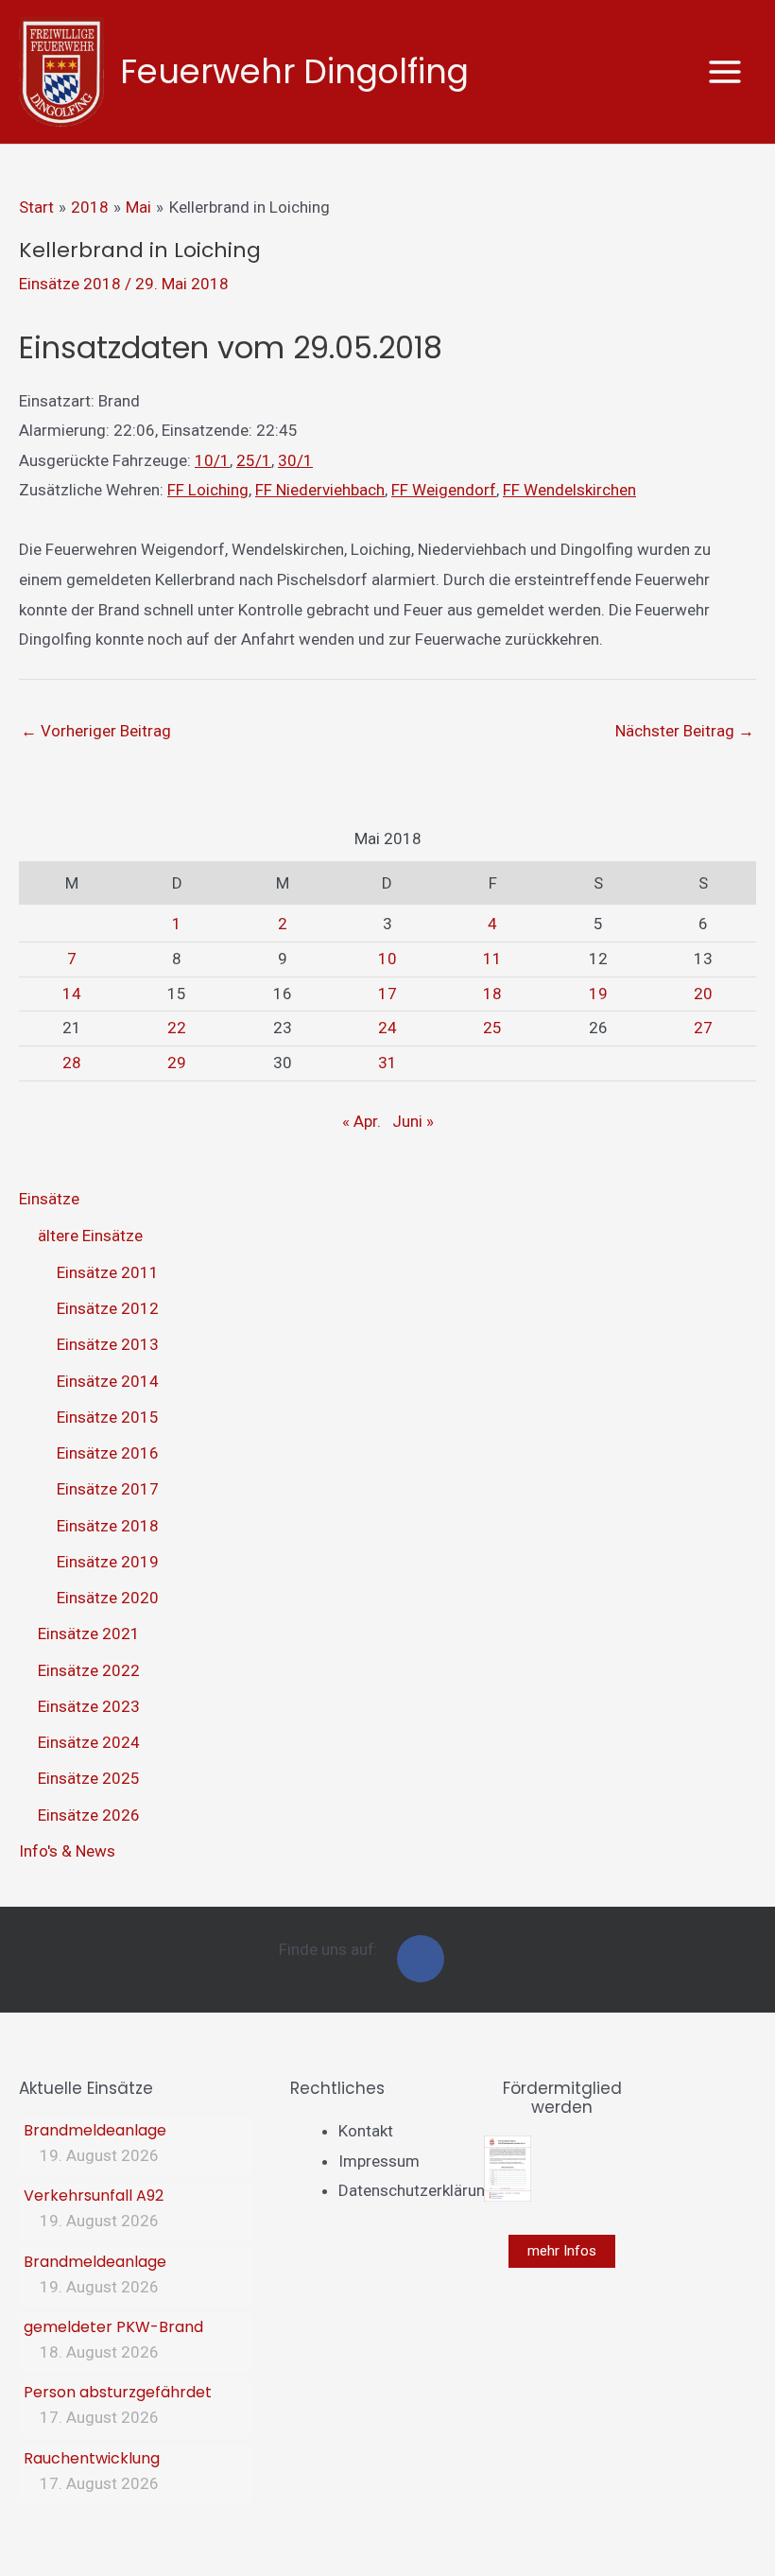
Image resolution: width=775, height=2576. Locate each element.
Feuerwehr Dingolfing (294, 71)
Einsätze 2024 (89, 1742)
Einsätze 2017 (108, 1489)
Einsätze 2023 (89, 1706)
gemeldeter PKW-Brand (113, 2327)
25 (492, 1028)
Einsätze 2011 (108, 1272)
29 (177, 1063)
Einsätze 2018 (70, 284)
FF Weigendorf (444, 490)
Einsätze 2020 (108, 1598)
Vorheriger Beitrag (96, 731)
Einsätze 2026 (89, 1815)
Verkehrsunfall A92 (94, 2196)
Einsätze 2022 (89, 1670)
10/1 (212, 460)
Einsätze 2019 (108, 1562)
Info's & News (67, 1851)
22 (177, 1028)
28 (72, 1063)
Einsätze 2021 (89, 1634)
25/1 (254, 460)
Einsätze (49, 1199)
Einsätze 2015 (108, 1417)
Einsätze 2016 (108, 1453)
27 (703, 1028)
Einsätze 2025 (89, 1778)
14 (72, 994)
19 (598, 994)
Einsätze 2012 (108, 1308)
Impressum (379, 2161)
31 (387, 1063)
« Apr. (362, 1121)
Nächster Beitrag (685, 731)
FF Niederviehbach (320, 490)
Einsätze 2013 (108, 1344)
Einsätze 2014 (108, 1381)
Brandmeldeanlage (95, 2130)
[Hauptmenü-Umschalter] (726, 72)
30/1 (295, 460)
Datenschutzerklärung (416, 2190)
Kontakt (366, 2131)
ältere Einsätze (90, 1236)
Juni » (413, 1121)
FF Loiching (208, 490)
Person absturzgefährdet (118, 2392)
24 (387, 1028)
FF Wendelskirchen (569, 490)
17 (387, 994)
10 (387, 959)
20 (703, 994)
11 (492, 959)
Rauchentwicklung (92, 2458)
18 (492, 994)
